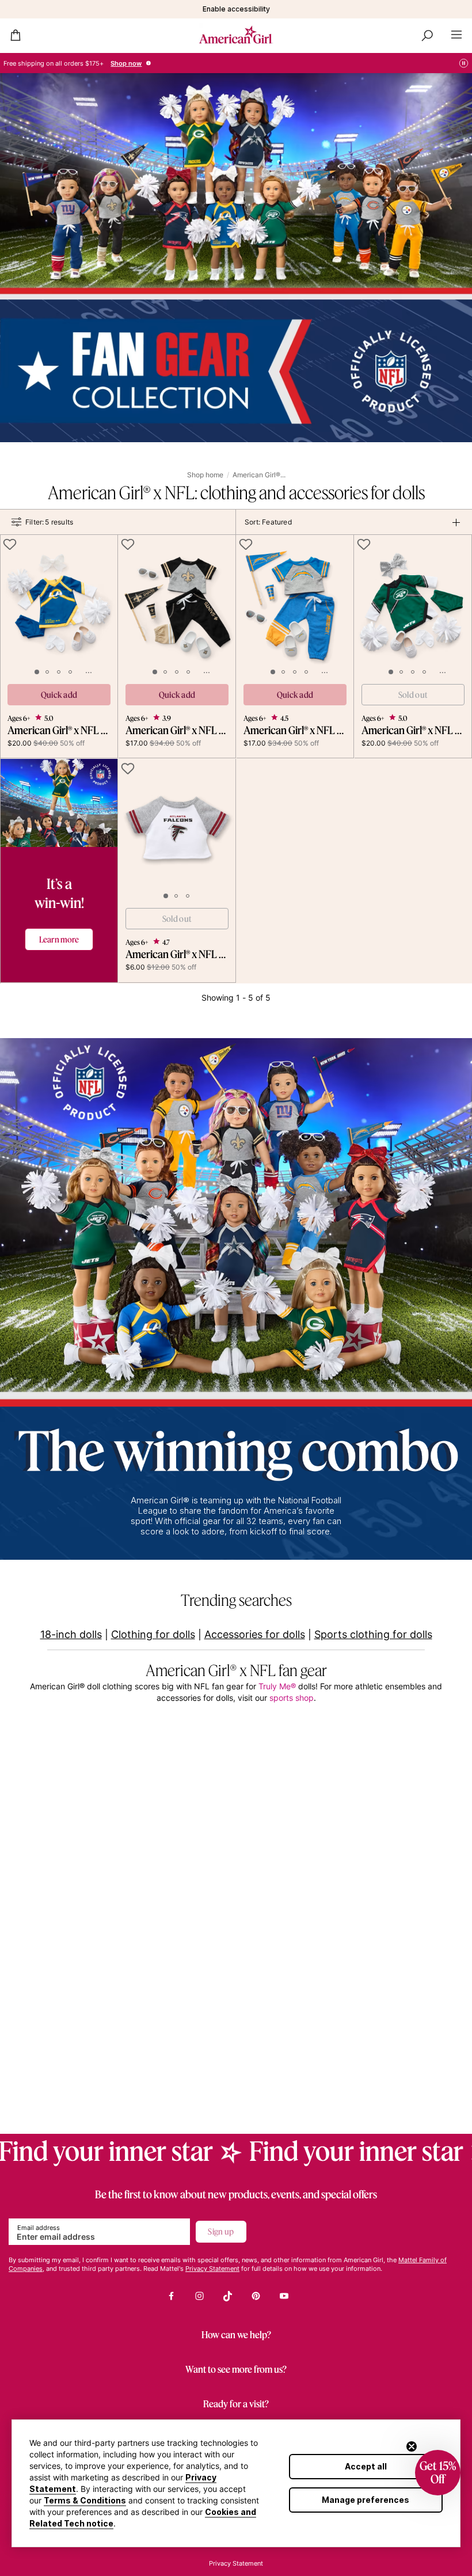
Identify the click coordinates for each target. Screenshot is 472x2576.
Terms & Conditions (85, 2500)
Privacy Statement (212, 2269)
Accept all (366, 2466)
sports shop (292, 1698)
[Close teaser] (412, 2446)
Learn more (59, 939)
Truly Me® (277, 1686)
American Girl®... (259, 475)
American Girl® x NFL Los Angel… (59, 730)
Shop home (205, 475)
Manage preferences (366, 2500)
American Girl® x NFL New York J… (413, 730)
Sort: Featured (268, 522)
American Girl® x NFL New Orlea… (177, 730)
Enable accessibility (236, 9)
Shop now (126, 63)
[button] (438, 2473)
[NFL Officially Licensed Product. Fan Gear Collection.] (236, 258)
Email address (39, 2228)
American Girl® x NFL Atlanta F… (177, 954)
